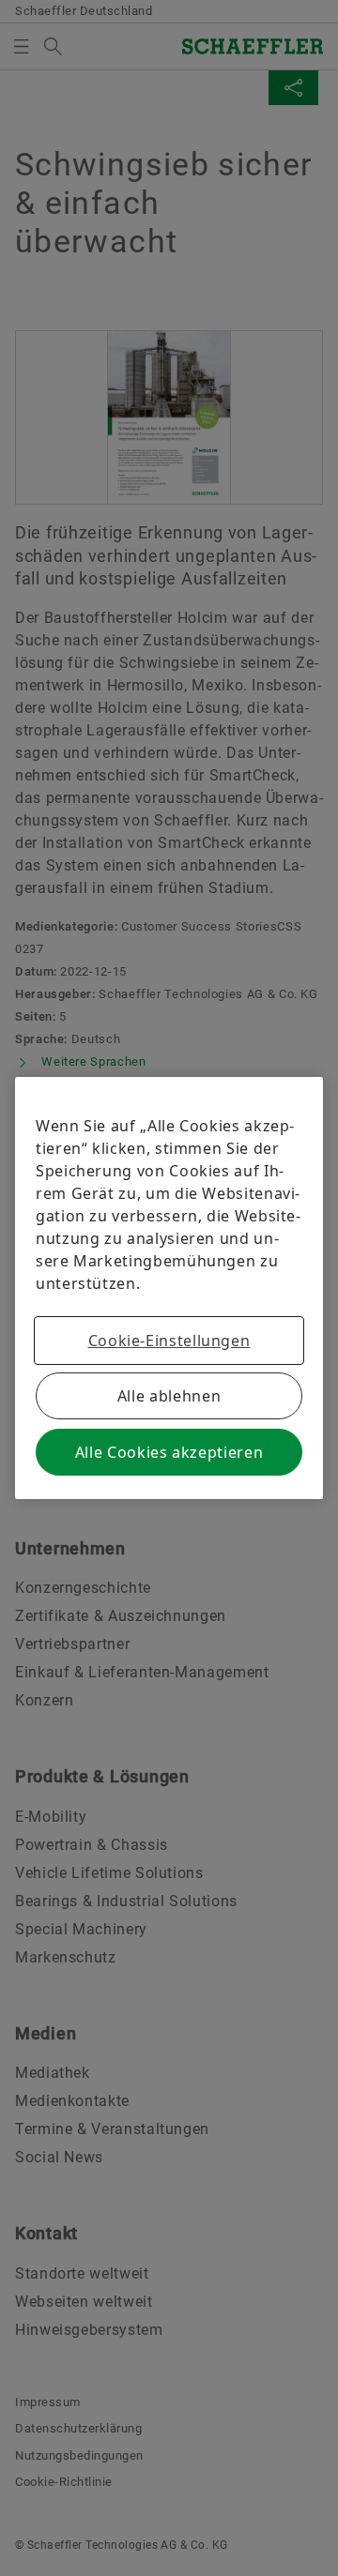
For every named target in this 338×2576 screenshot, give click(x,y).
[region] (169, 1288)
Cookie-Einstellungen (169, 1341)
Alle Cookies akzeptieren (169, 1452)
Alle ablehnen (169, 1396)
